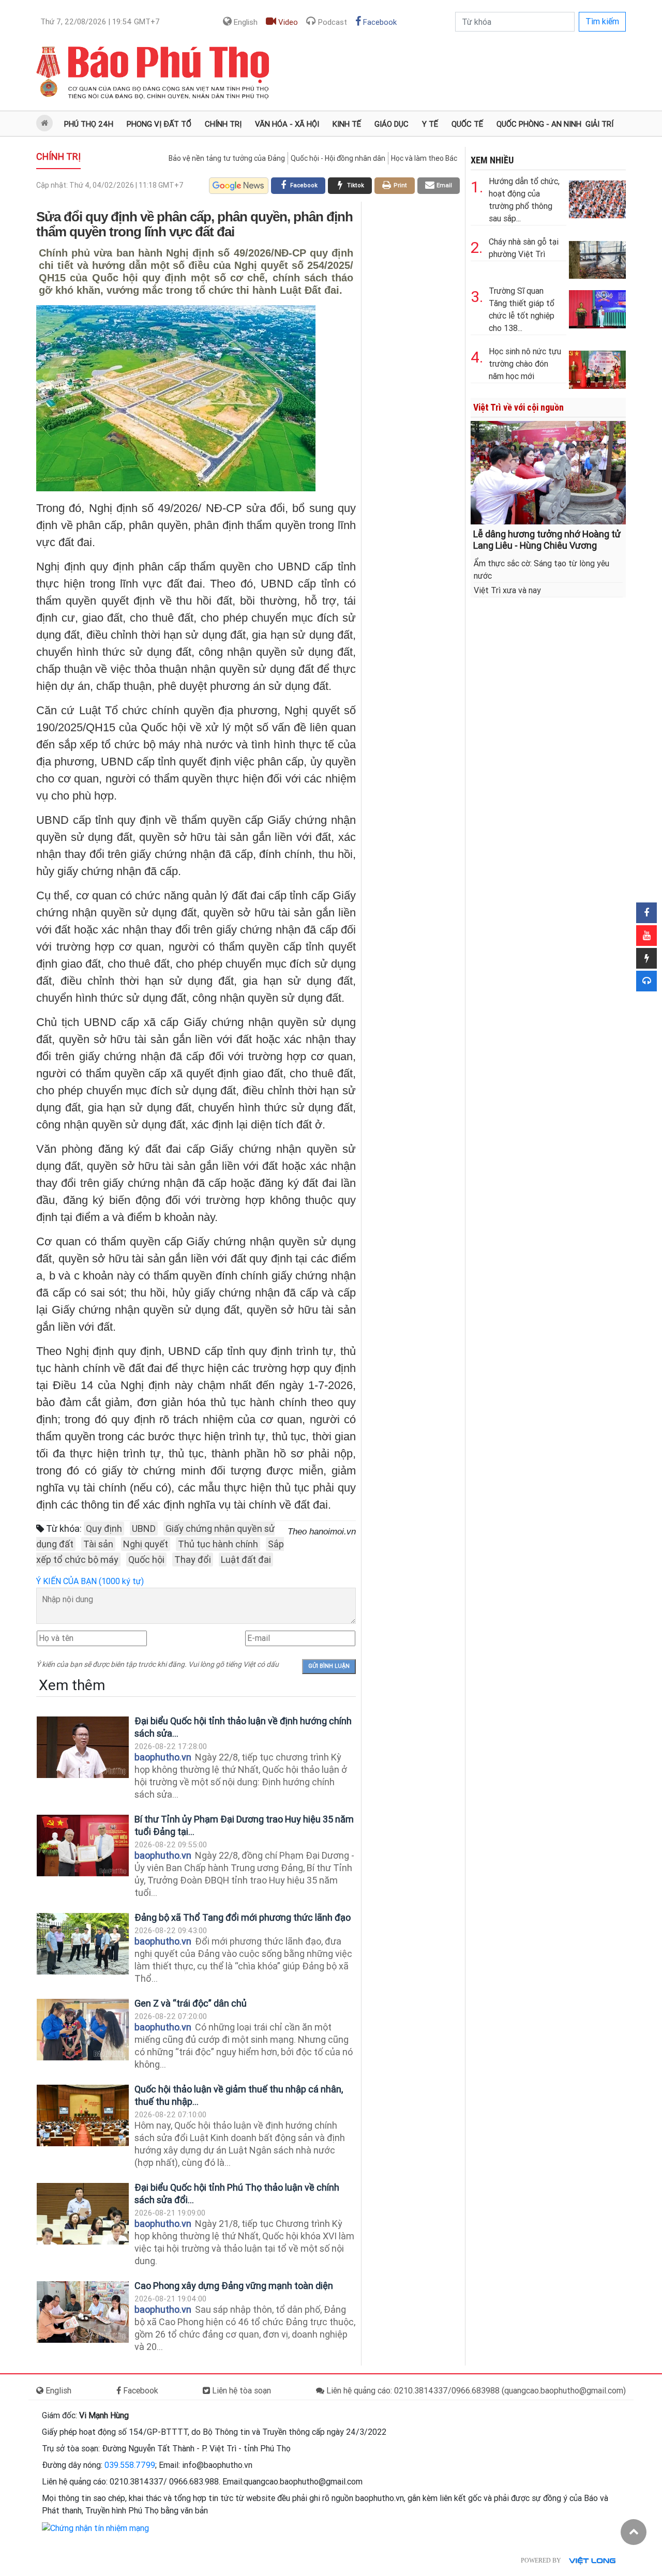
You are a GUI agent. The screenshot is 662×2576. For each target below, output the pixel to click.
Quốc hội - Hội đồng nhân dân (338, 158)
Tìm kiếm (602, 21)
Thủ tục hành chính (218, 1544)
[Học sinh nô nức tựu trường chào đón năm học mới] (597, 367)
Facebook (379, 22)
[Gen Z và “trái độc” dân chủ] (83, 2030)
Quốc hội (146, 1560)
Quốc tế (467, 124)
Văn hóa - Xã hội (287, 124)
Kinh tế (347, 124)
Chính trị (223, 124)
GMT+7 (100, 22)
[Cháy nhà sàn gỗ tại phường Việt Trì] (597, 258)
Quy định (104, 1528)
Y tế (430, 124)
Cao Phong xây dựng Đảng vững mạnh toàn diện (234, 2286)
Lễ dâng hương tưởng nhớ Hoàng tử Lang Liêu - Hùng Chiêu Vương (547, 540)
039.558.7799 (130, 2465)
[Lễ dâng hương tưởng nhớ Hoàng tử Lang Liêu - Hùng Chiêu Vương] (548, 472)
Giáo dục (392, 124)
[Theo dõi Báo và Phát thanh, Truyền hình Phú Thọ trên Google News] (239, 186)
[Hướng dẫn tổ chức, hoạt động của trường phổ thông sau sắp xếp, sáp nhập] (597, 197)
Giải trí (599, 124)
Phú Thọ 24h (89, 124)
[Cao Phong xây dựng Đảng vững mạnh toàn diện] (83, 2312)
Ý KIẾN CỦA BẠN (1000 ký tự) (90, 1581)
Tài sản (98, 1544)
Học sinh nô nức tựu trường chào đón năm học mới (525, 364)
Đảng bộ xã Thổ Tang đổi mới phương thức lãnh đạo (243, 1917)
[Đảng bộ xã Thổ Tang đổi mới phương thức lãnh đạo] (83, 1944)
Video (287, 22)
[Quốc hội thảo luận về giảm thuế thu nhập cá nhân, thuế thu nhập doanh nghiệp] (83, 2115)
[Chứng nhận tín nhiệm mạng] (95, 2528)
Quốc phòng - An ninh (539, 124)
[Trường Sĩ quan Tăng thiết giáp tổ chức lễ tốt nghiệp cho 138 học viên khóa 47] (597, 307)
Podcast (332, 22)
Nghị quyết (146, 1544)
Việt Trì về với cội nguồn (518, 407)
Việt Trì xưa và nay (507, 590)
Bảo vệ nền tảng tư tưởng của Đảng (227, 158)
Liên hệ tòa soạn (240, 2391)
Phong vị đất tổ (159, 124)
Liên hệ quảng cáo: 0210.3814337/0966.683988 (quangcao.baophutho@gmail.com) (475, 2391)
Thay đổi (193, 1560)
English (245, 22)
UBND (144, 1528)
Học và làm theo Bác (424, 158)
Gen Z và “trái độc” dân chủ (191, 2003)
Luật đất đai (246, 1560)
